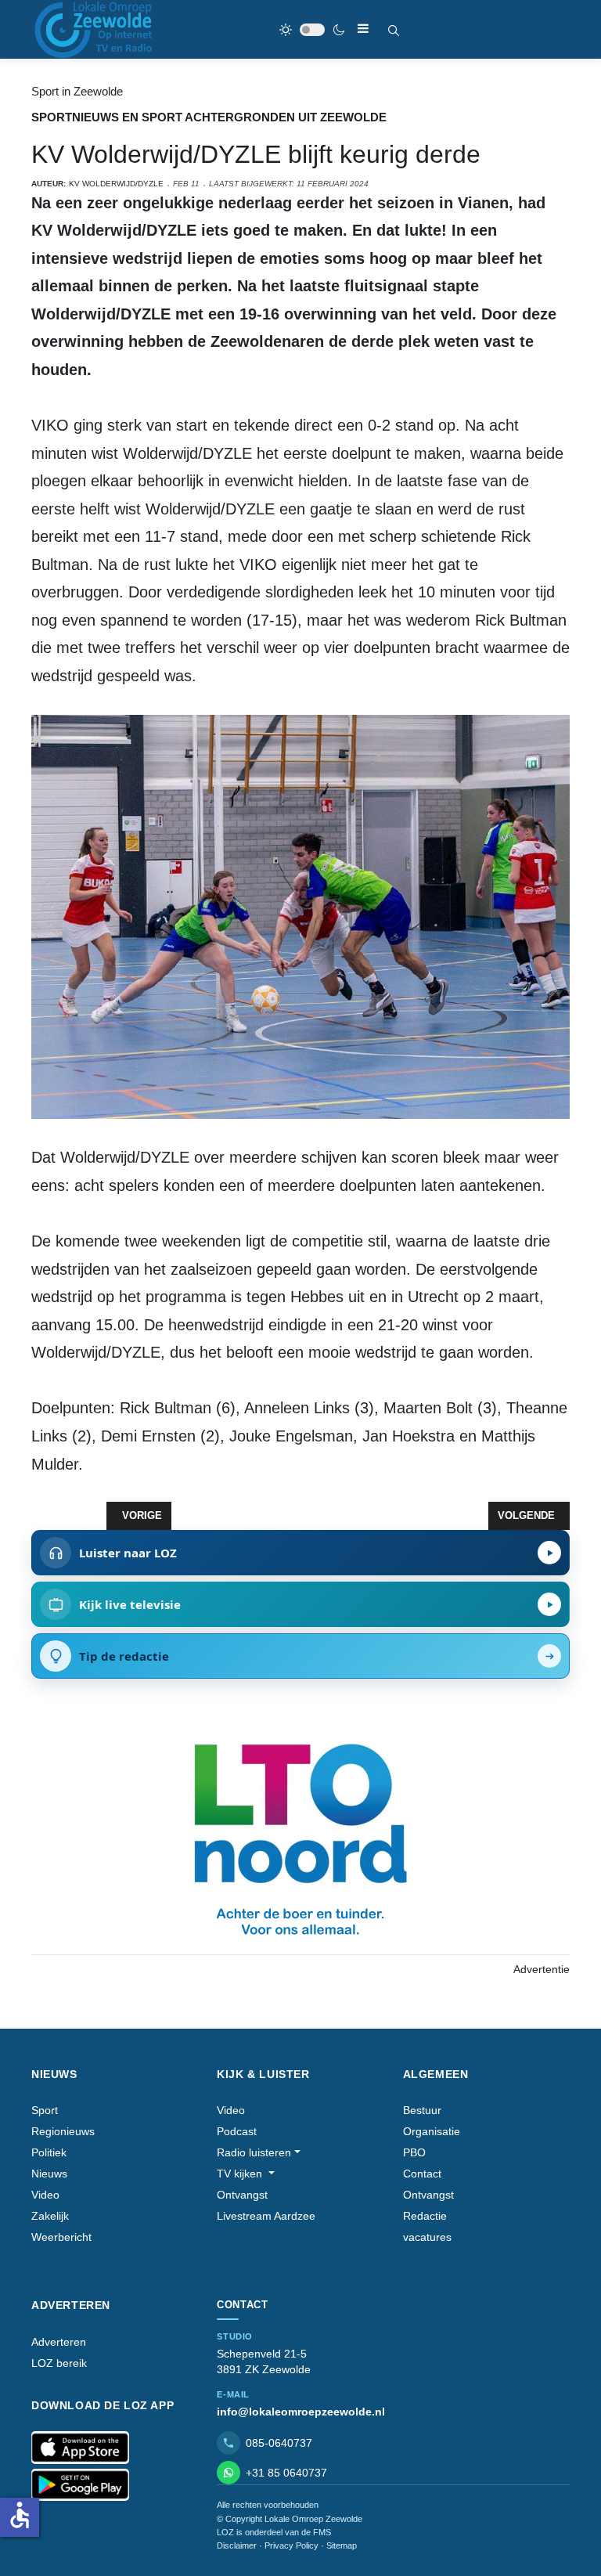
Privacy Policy (292, 2545)
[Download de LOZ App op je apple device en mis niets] (80, 2448)
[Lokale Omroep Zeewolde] (95, 29)
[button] (259, 2153)
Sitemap (342, 2545)
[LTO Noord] (300, 1836)
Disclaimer (237, 2545)
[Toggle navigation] (363, 29)
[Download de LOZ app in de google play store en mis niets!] (80, 2485)
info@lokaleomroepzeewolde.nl (301, 2412)
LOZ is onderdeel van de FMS (274, 2532)
